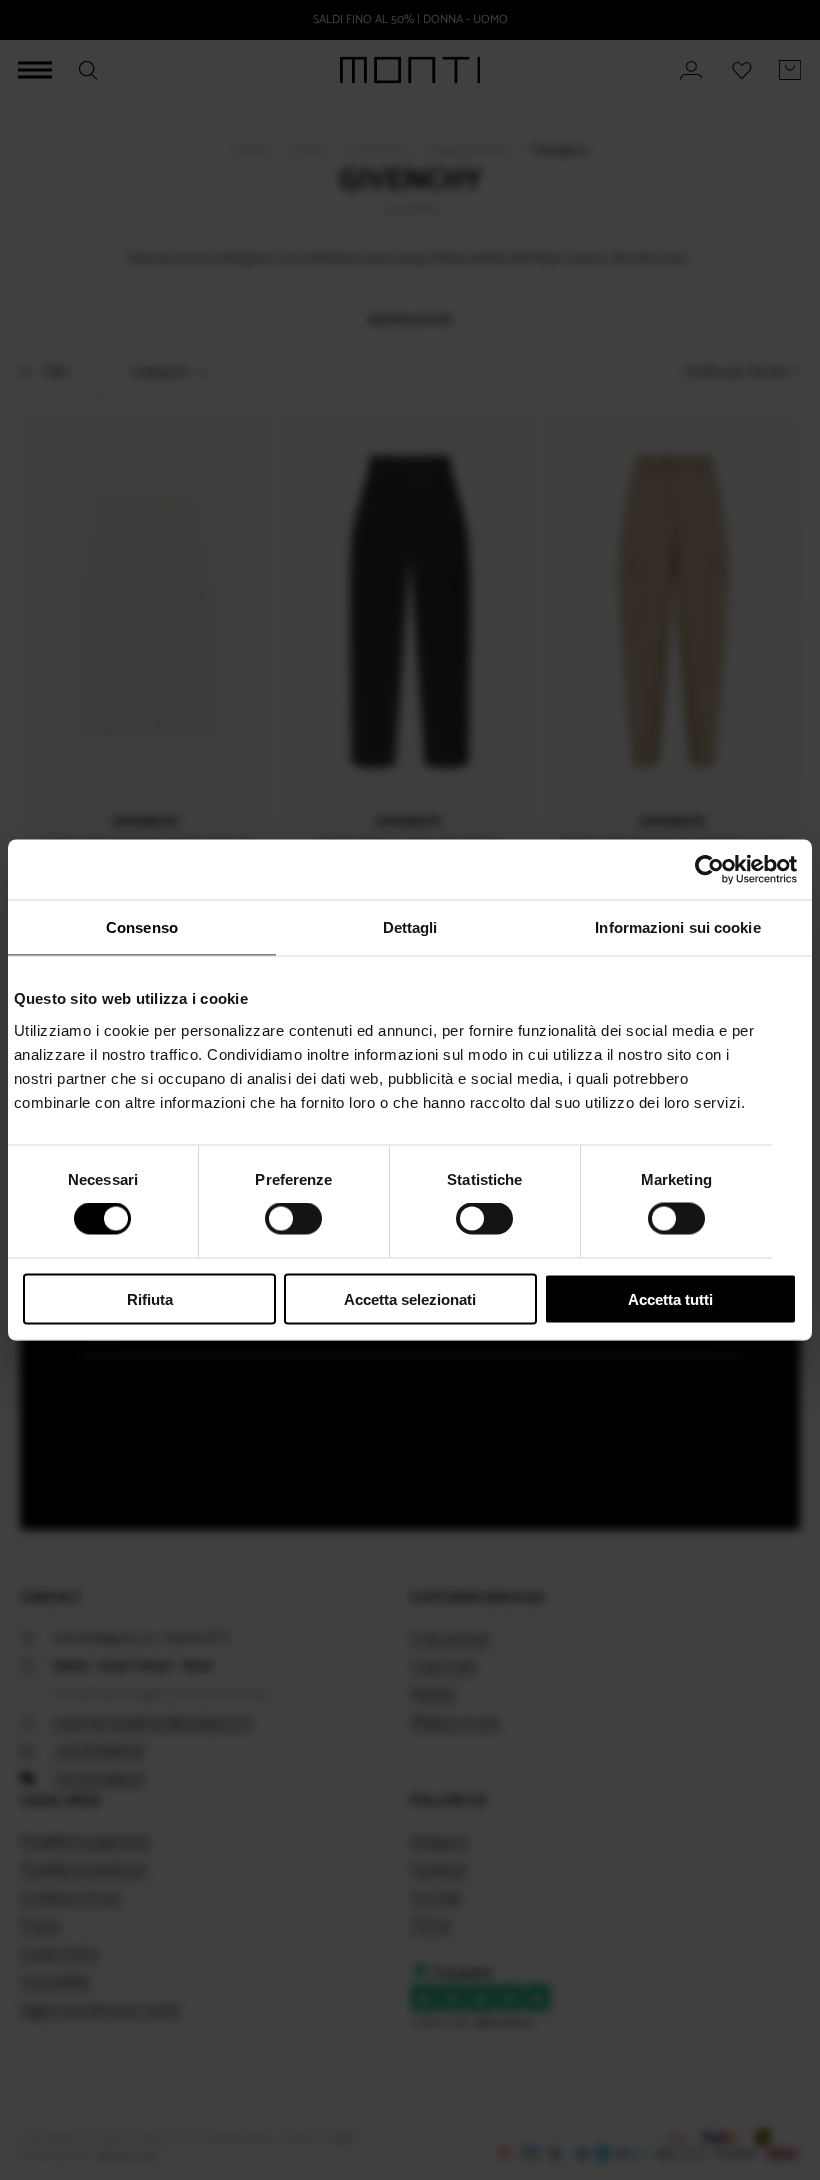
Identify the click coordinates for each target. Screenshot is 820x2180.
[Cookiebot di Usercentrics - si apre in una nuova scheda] (709, 870)
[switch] (293, 1219)
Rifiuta (150, 1298)
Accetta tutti (670, 1298)
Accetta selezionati (410, 1298)
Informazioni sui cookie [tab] (677, 927)
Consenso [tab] (142, 927)
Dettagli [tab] (410, 927)
